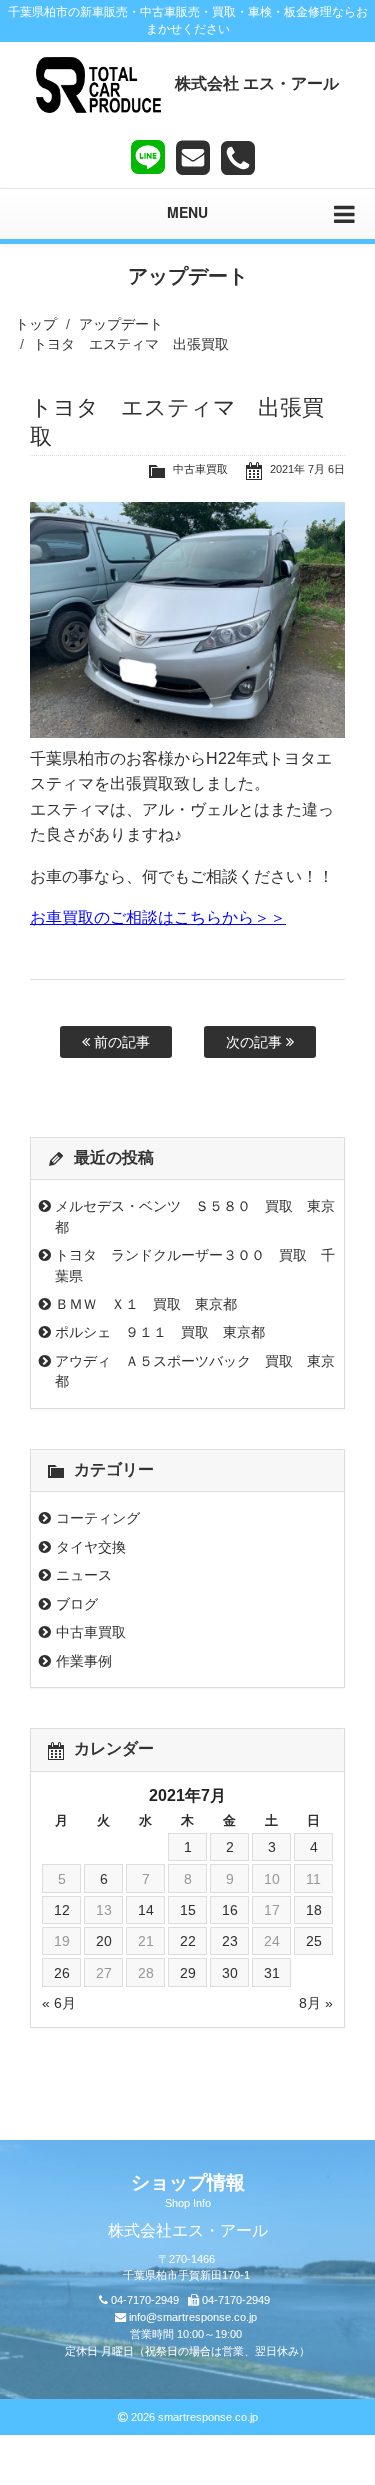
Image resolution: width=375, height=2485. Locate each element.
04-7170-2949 (145, 2300)
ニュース (84, 1575)
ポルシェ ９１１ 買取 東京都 (160, 1332)
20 (104, 1941)
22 (188, 1941)
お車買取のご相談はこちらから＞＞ (158, 917)
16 (230, 1910)
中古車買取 (200, 469)
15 (188, 1910)
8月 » (316, 2003)
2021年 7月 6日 (307, 469)
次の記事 (256, 1042)
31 (272, 1973)
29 (188, 1973)
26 (62, 1973)
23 (230, 1941)
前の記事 (120, 1042)
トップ (36, 324)
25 (314, 1941)
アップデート (121, 324)
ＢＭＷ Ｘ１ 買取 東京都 (146, 1304)
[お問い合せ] (193, 158)
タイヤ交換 (91, 1547)
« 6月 (59, 2003)
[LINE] (148, 153)
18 (314, 1910)
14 (146, 1910)
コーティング (98, 1518)
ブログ (77, 1604)
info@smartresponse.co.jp (193, 2317)
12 (62, 1910)
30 (230, 1973)
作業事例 (84, 1661)
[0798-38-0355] (238, 158)
